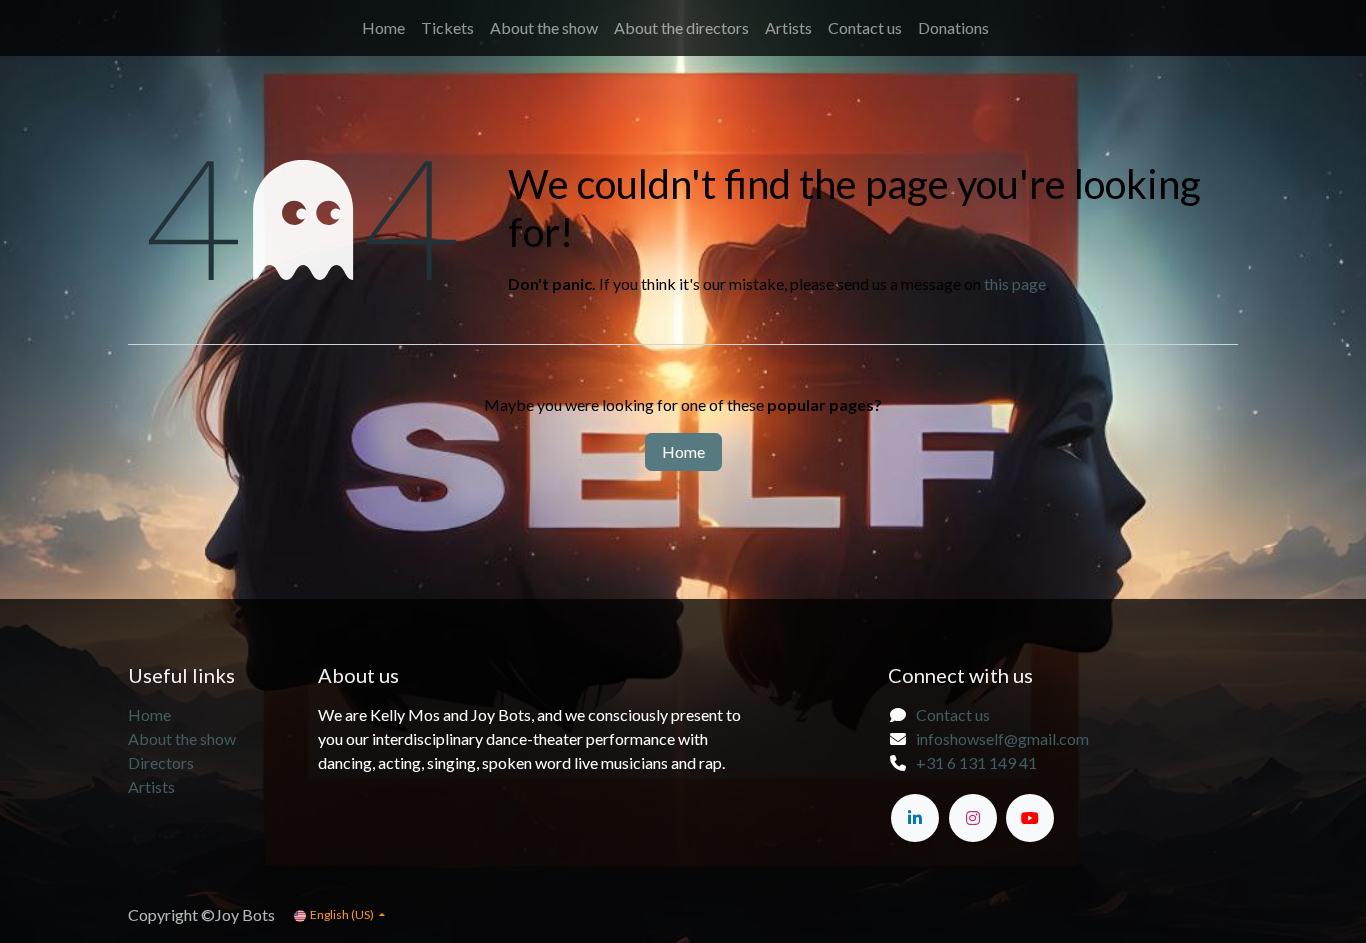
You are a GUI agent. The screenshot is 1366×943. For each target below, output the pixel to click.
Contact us (953, 714)
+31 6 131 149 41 (976, 762)
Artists (151, 786)
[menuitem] (383, 28)
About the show (183, 738)
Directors (161, 762)
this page (1015, 283)
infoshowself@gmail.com (1002, 738)
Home (683, 451)
